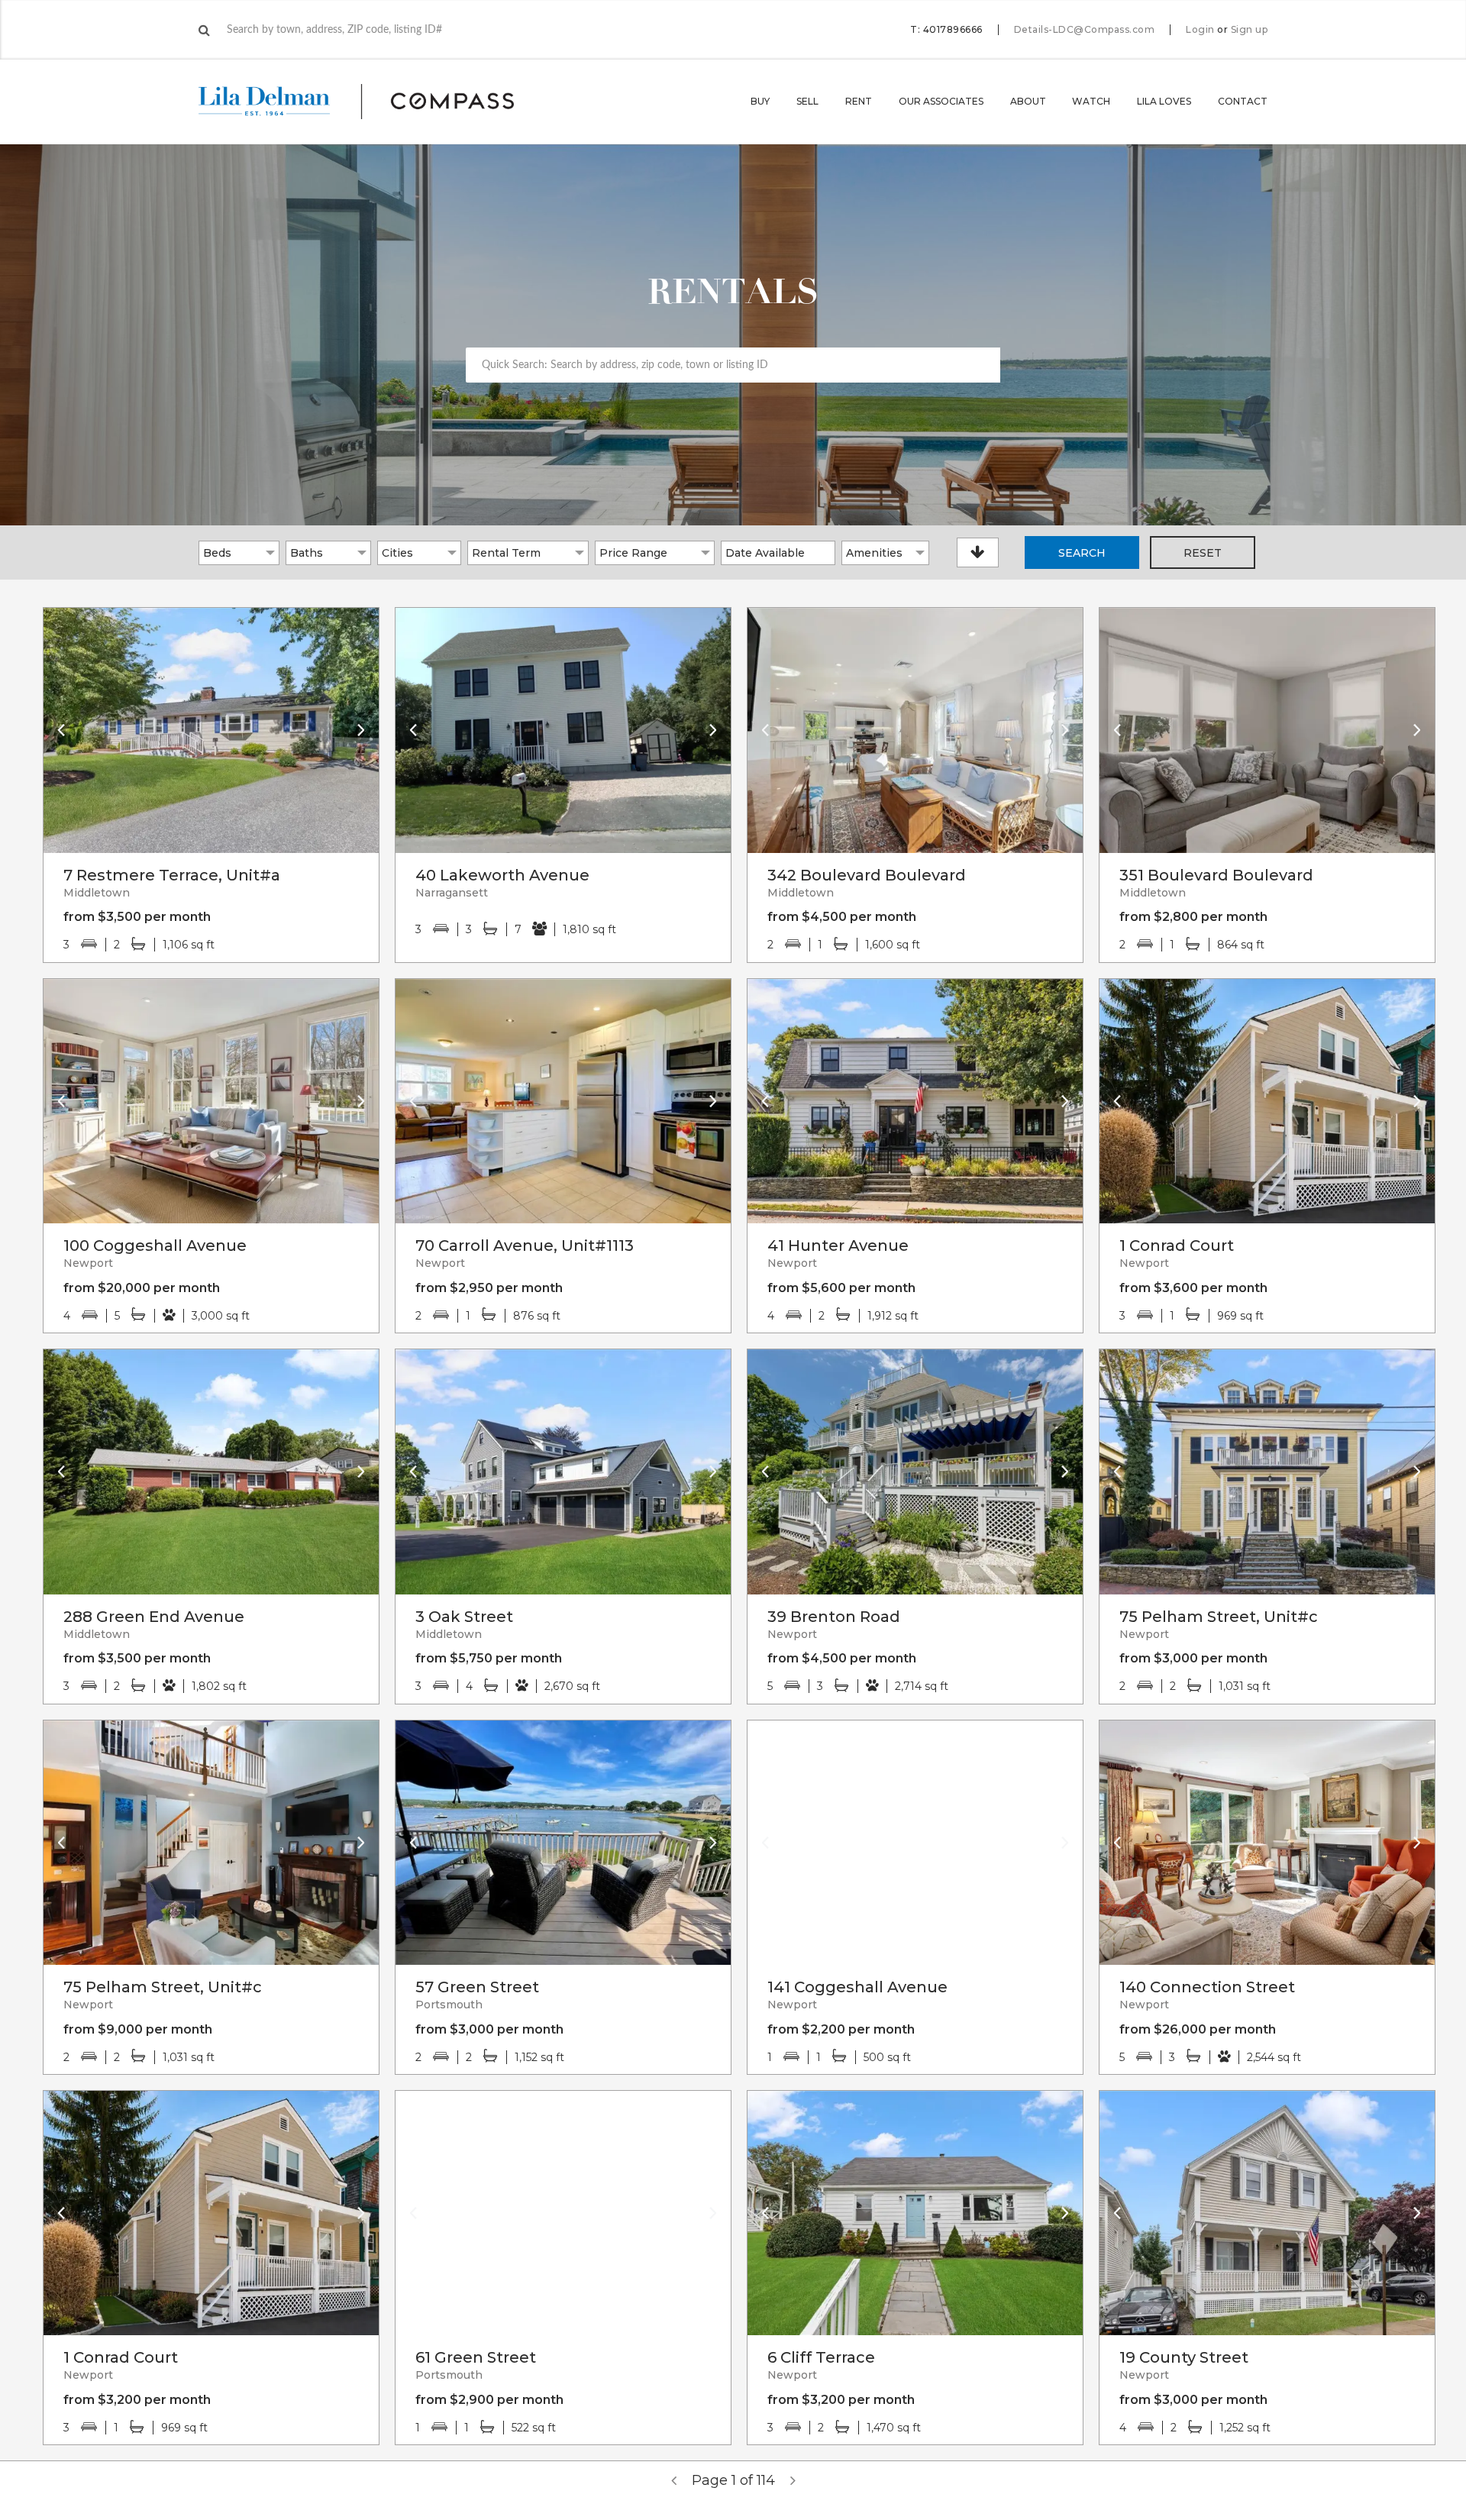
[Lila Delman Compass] (375, 102)
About (1028, 101)
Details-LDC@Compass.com (1085, 29)
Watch (1091, 101)
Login (1200, 30)
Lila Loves (1164, 101)
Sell (807, 101)
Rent (859, 101)
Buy (760, 101)
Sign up (1250, 30)
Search (1082, 553)
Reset (1203, 553)
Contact (1243, 101)
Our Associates (941, 101)
